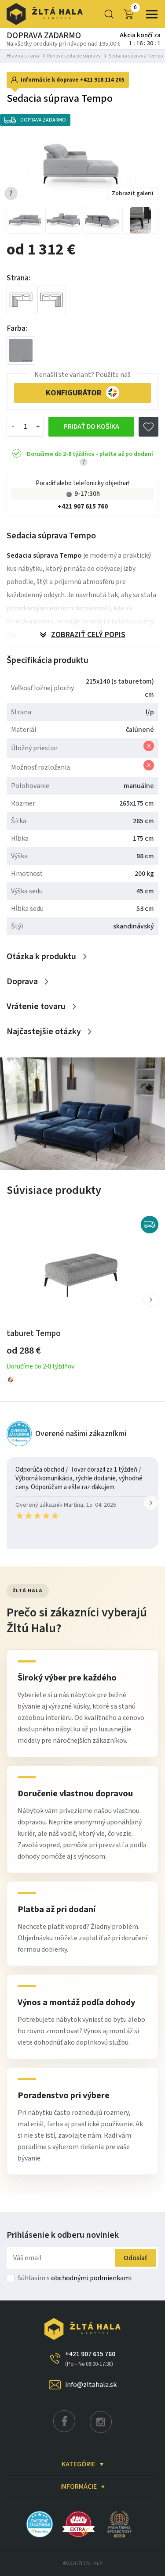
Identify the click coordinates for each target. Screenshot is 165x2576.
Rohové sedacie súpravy (74, 56)
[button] (151, 1299)
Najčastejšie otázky (44, 1032)
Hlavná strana (23, 56)
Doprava (22, 982)
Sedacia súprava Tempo (136, 56)
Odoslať (136, 2258)
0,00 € (135, 8)
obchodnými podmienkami (91, 2278)
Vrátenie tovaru (36, 1007)
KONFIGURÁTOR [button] (74, 393)
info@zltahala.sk (91, 2385)
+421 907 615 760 (83, 507)
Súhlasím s (75, 2278)
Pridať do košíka (92, 426)
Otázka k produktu (41, 957)
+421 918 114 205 (102, 80)
